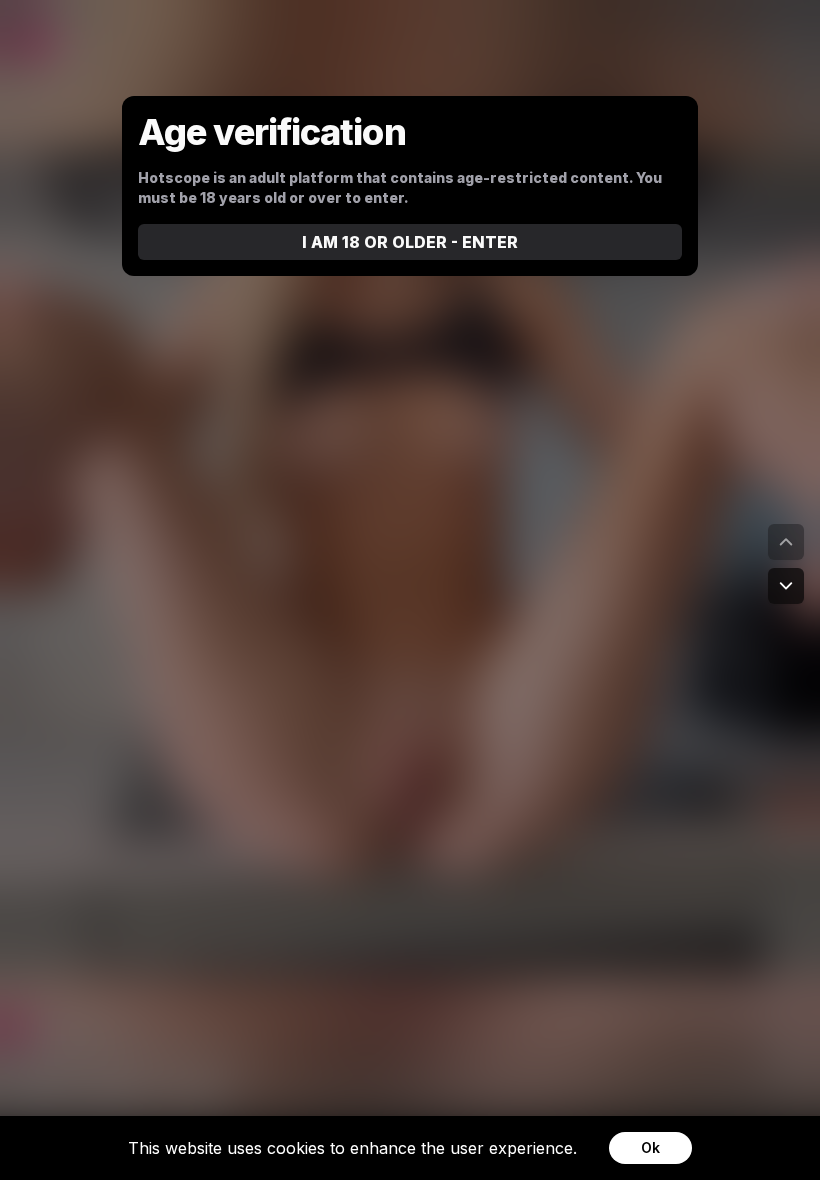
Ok (650, 1147)
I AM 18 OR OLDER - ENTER (410, 242)
